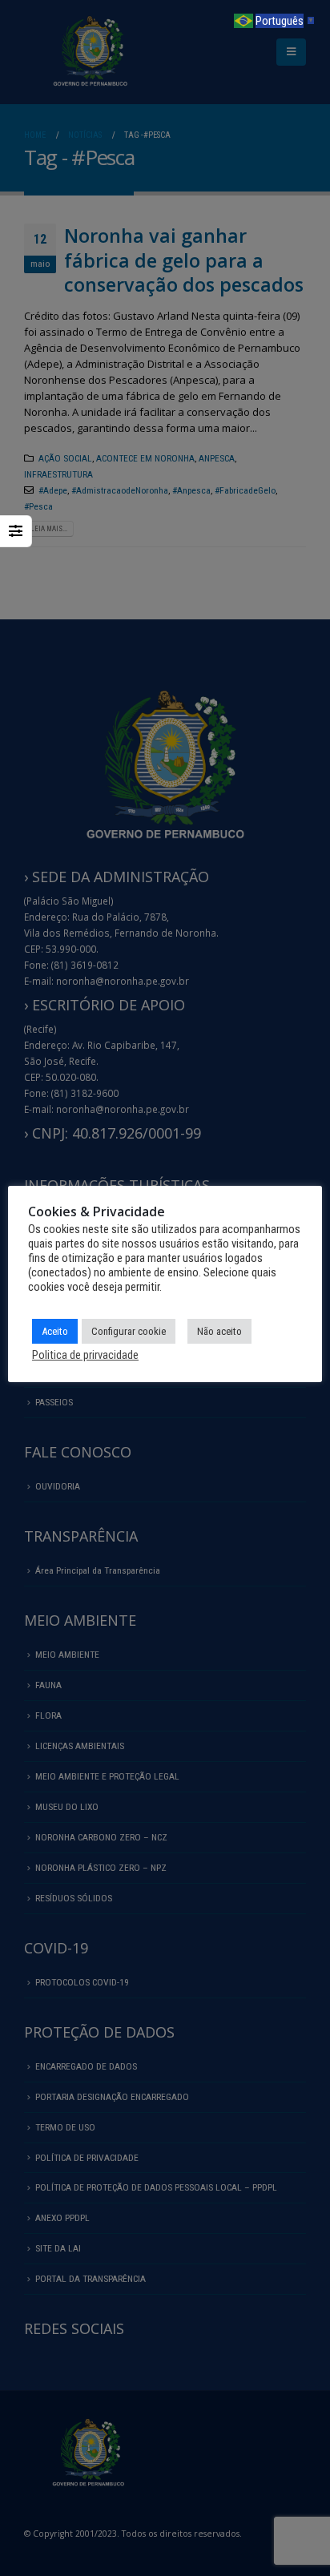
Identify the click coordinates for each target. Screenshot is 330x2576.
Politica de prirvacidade (85, 1355)
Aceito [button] (55, 1331)
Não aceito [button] (219, 1331)
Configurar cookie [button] (129, 1331)
